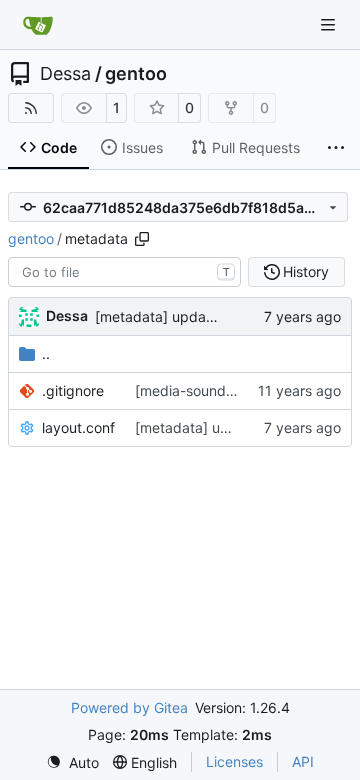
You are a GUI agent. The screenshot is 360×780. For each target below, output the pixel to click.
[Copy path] (142, 239)
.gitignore (73, 390)
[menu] (72, 762)
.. (46, 353)
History (306, 271)
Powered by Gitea (129, 707)
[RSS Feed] (31, 108)
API (303, 761)
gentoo (136, 74)
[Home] (38, 25)
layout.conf (78, 427)
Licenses (234, 761)
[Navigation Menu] (330, 24)
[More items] (336, 148)
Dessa (65, 74)
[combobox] (124, 272)
